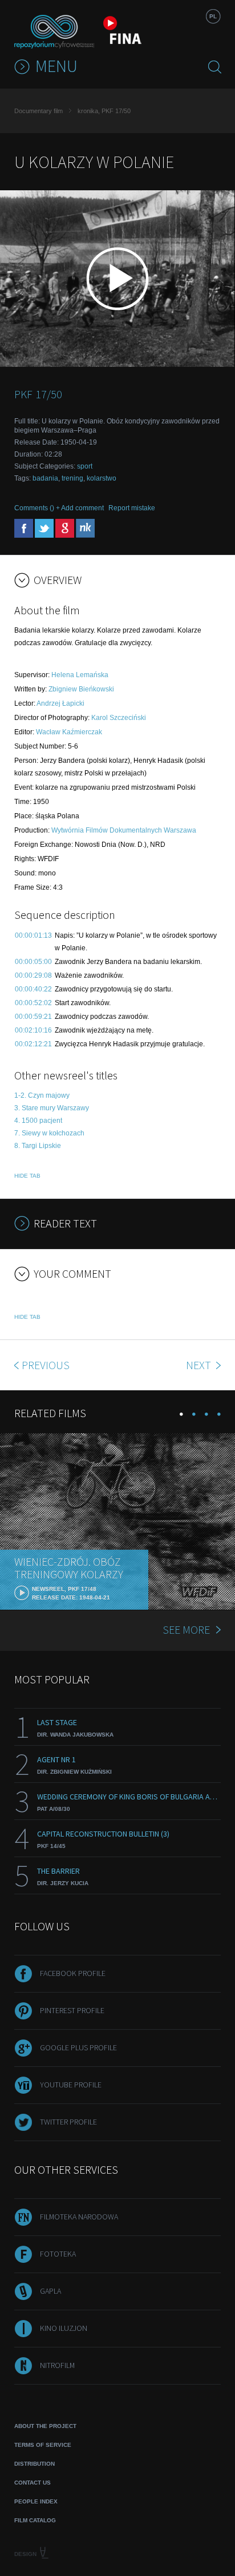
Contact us (33, 2483)
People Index (36, 2501)
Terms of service (43, 2445)
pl (213, 16)
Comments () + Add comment (59, 508)
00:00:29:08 (33, 975)
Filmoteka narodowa (79, 2217)
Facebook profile (73, 1973)
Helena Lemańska (80, 675)
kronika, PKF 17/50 (104, 111)
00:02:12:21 (33, 1044)
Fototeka (58, 2254)
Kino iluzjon (64, 2328)
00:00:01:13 (33, 935)
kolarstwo (102, 478)
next (200, 1365)
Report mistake (132, 508)
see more (186, 1629)
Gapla (50, 2291)
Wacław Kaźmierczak (69, 732)
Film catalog (35, 2520)
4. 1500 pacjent (38, 1121)
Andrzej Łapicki (60, 703)
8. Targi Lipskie (38, 1146)
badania (45, 478)
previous (46, 1365)
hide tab (27, 1176)
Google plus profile (78, 2047)
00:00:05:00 (33, 962)
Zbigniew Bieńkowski (81, 689)
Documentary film (39, 111)
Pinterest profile (72, 2010)
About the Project (45, 2426)
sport (85, 466)
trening (72, 478)
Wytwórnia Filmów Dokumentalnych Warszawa (124, 830)
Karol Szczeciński (119, 718)
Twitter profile (68, 2122)
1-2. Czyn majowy (42, 1095)
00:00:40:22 (33, 989)
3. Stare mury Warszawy (52, 1108)
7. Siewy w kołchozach (49, 1133)
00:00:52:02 (33, 1003)
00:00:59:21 (33, 1017)
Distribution (35, 2464)
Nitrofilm (57, 2365)
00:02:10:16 (33, 1030)
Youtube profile (71, 2085)
